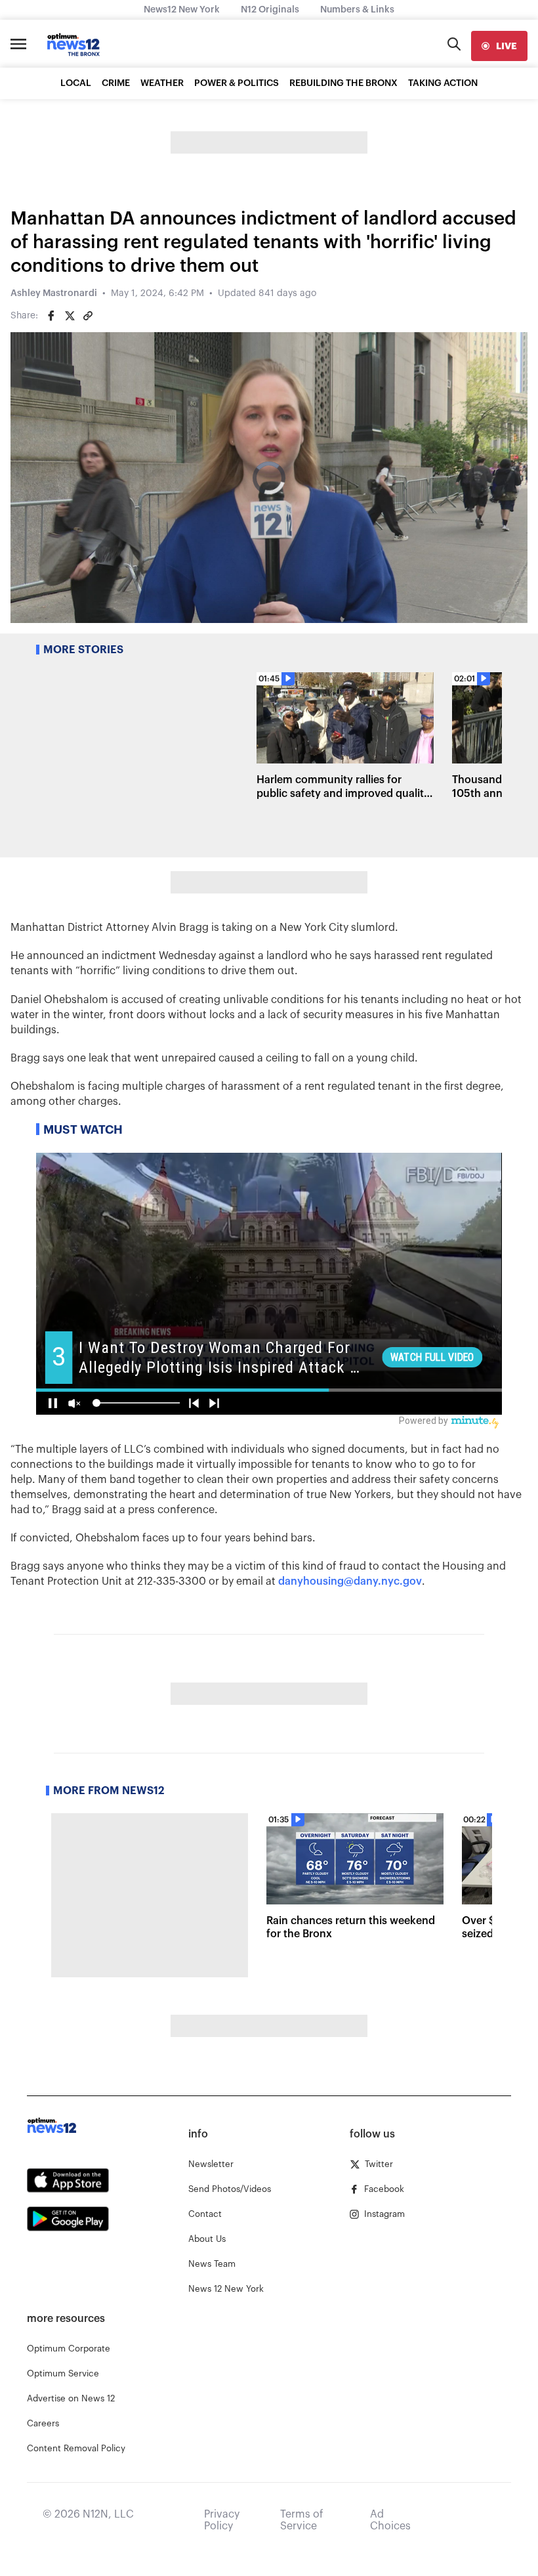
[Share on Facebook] (51, 316)
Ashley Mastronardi (54, 293)
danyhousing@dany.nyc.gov (350, 1581)
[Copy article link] (88, 316)
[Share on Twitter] (70, 316)
